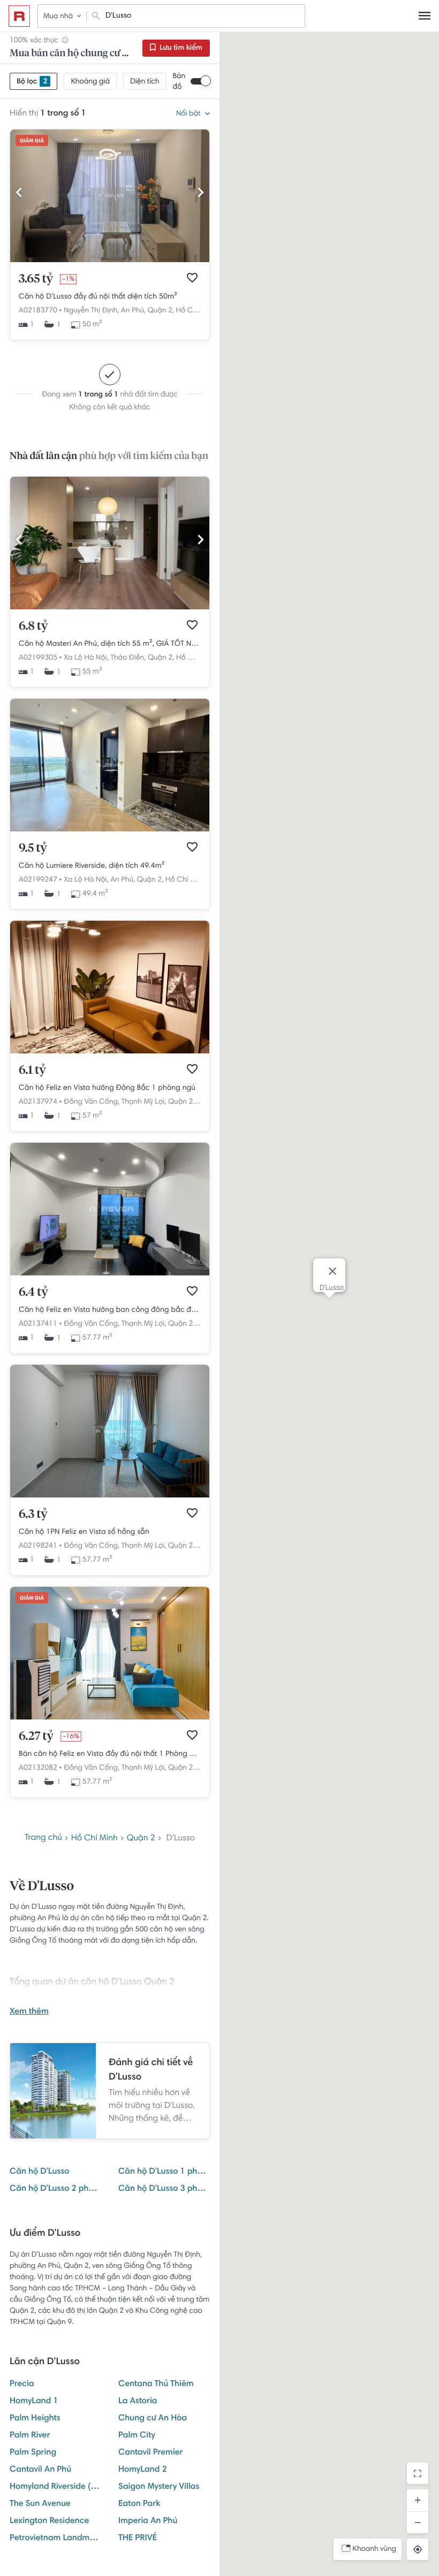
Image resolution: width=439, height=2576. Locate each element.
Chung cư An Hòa (153, 2419)
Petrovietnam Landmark (55, 2539)
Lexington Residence (49, 2521)
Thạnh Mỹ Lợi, (144, 1102)
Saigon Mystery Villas (159, 2487)
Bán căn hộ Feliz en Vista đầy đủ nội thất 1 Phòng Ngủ (110, 1754)
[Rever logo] (19, 16)
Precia (22, 2384)
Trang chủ (43, 1838)
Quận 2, (161, 311)
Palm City (137, 2436)
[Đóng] (332, 1271)
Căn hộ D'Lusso (40, 2172)
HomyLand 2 (143, 2470)
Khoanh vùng (374, 2549)
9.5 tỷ (33, 849)
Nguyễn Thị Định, (91, 311)
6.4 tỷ (33, 1293)
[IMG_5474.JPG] (110, 608)
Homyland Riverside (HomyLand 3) (55, 2487)
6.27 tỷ (36, 1737)
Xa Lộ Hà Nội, (86, 658)
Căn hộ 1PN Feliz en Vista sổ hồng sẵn (84, 1532)
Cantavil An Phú (40, 2470)
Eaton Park (139, 2504)
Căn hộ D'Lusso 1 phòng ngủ (164, 2172)
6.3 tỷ (33, 1515)
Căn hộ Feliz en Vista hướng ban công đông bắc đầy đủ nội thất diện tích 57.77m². (110, 1310)
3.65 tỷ (36, 279)
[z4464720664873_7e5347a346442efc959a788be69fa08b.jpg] (110, 261)
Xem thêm (29, 2012)
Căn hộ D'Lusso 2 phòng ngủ (55, 2189)
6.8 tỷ (33, 626)
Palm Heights (35, 2419)
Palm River (30, 2436)
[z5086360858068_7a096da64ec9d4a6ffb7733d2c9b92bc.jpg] (110, 1496)
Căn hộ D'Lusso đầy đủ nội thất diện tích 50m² (98, 297)
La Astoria (138, 2402)
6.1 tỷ (32, 1071)
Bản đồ (179, 82)
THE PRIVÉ (138, 2539)
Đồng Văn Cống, (92, 1102)
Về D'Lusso (42, 1887)
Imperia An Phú (148, 2521)
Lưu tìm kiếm (180, 48)
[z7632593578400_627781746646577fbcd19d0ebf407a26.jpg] (110, 830)
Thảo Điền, (128, 658)
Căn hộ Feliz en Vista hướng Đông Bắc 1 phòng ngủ (107, 1088)
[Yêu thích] (192, 278)
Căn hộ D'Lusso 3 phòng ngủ (164, 2189)
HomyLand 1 (34, 2402)
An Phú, (133, 311)
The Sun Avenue (40, 2504)
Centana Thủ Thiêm (156, 2384)
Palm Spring (33, 2453)
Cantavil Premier (151, 2453)
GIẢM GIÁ (32, 141)
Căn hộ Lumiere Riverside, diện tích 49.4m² (92, 866)
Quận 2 (141, 1839)
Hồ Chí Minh (196, 311)
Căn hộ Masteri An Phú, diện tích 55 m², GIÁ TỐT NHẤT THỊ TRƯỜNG (110, 644)
